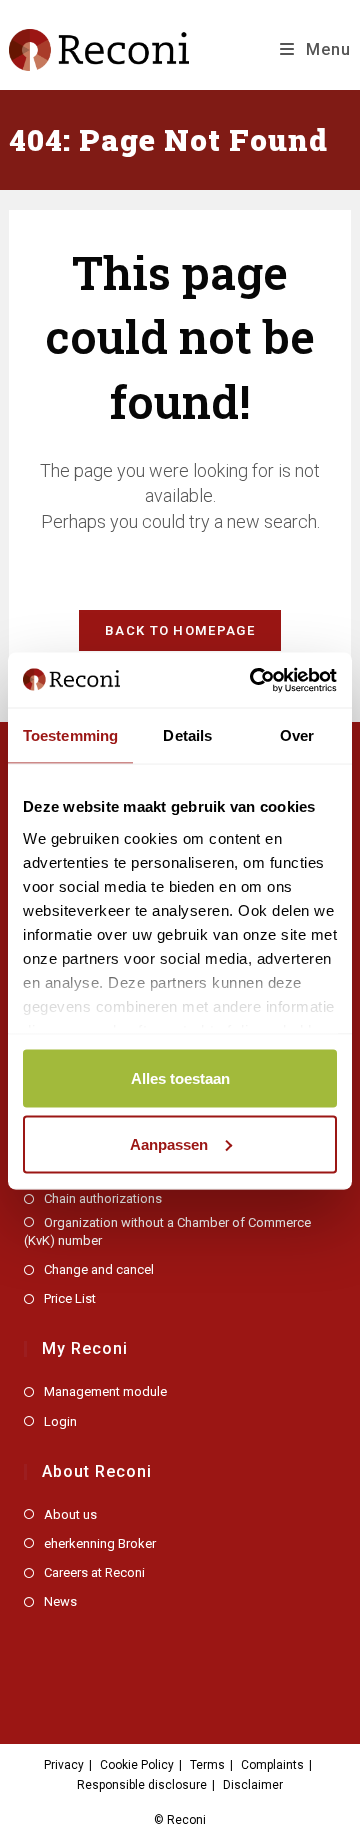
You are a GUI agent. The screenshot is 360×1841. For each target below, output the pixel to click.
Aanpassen (169, 1143)
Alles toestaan (180, 1078)
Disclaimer (253, 1785)
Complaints (272, 1765)
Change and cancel (99, 1269)
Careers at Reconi (94, 1572)
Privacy (64, 1765)
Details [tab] (187, 735)
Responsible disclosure (142, 1785)
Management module (105, 1391)
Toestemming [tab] (70, 735)
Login (60, 1421)
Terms (207, 1765)
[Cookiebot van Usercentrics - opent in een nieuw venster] (254, 680)
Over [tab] (297, 735)
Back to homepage (180, 630)
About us (70, 1514)
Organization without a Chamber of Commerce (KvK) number (167, 1231)
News (60, 1601)
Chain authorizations (103, 1198)
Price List (70, 1298)
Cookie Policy (137, 1765)
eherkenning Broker (100, 1543)
